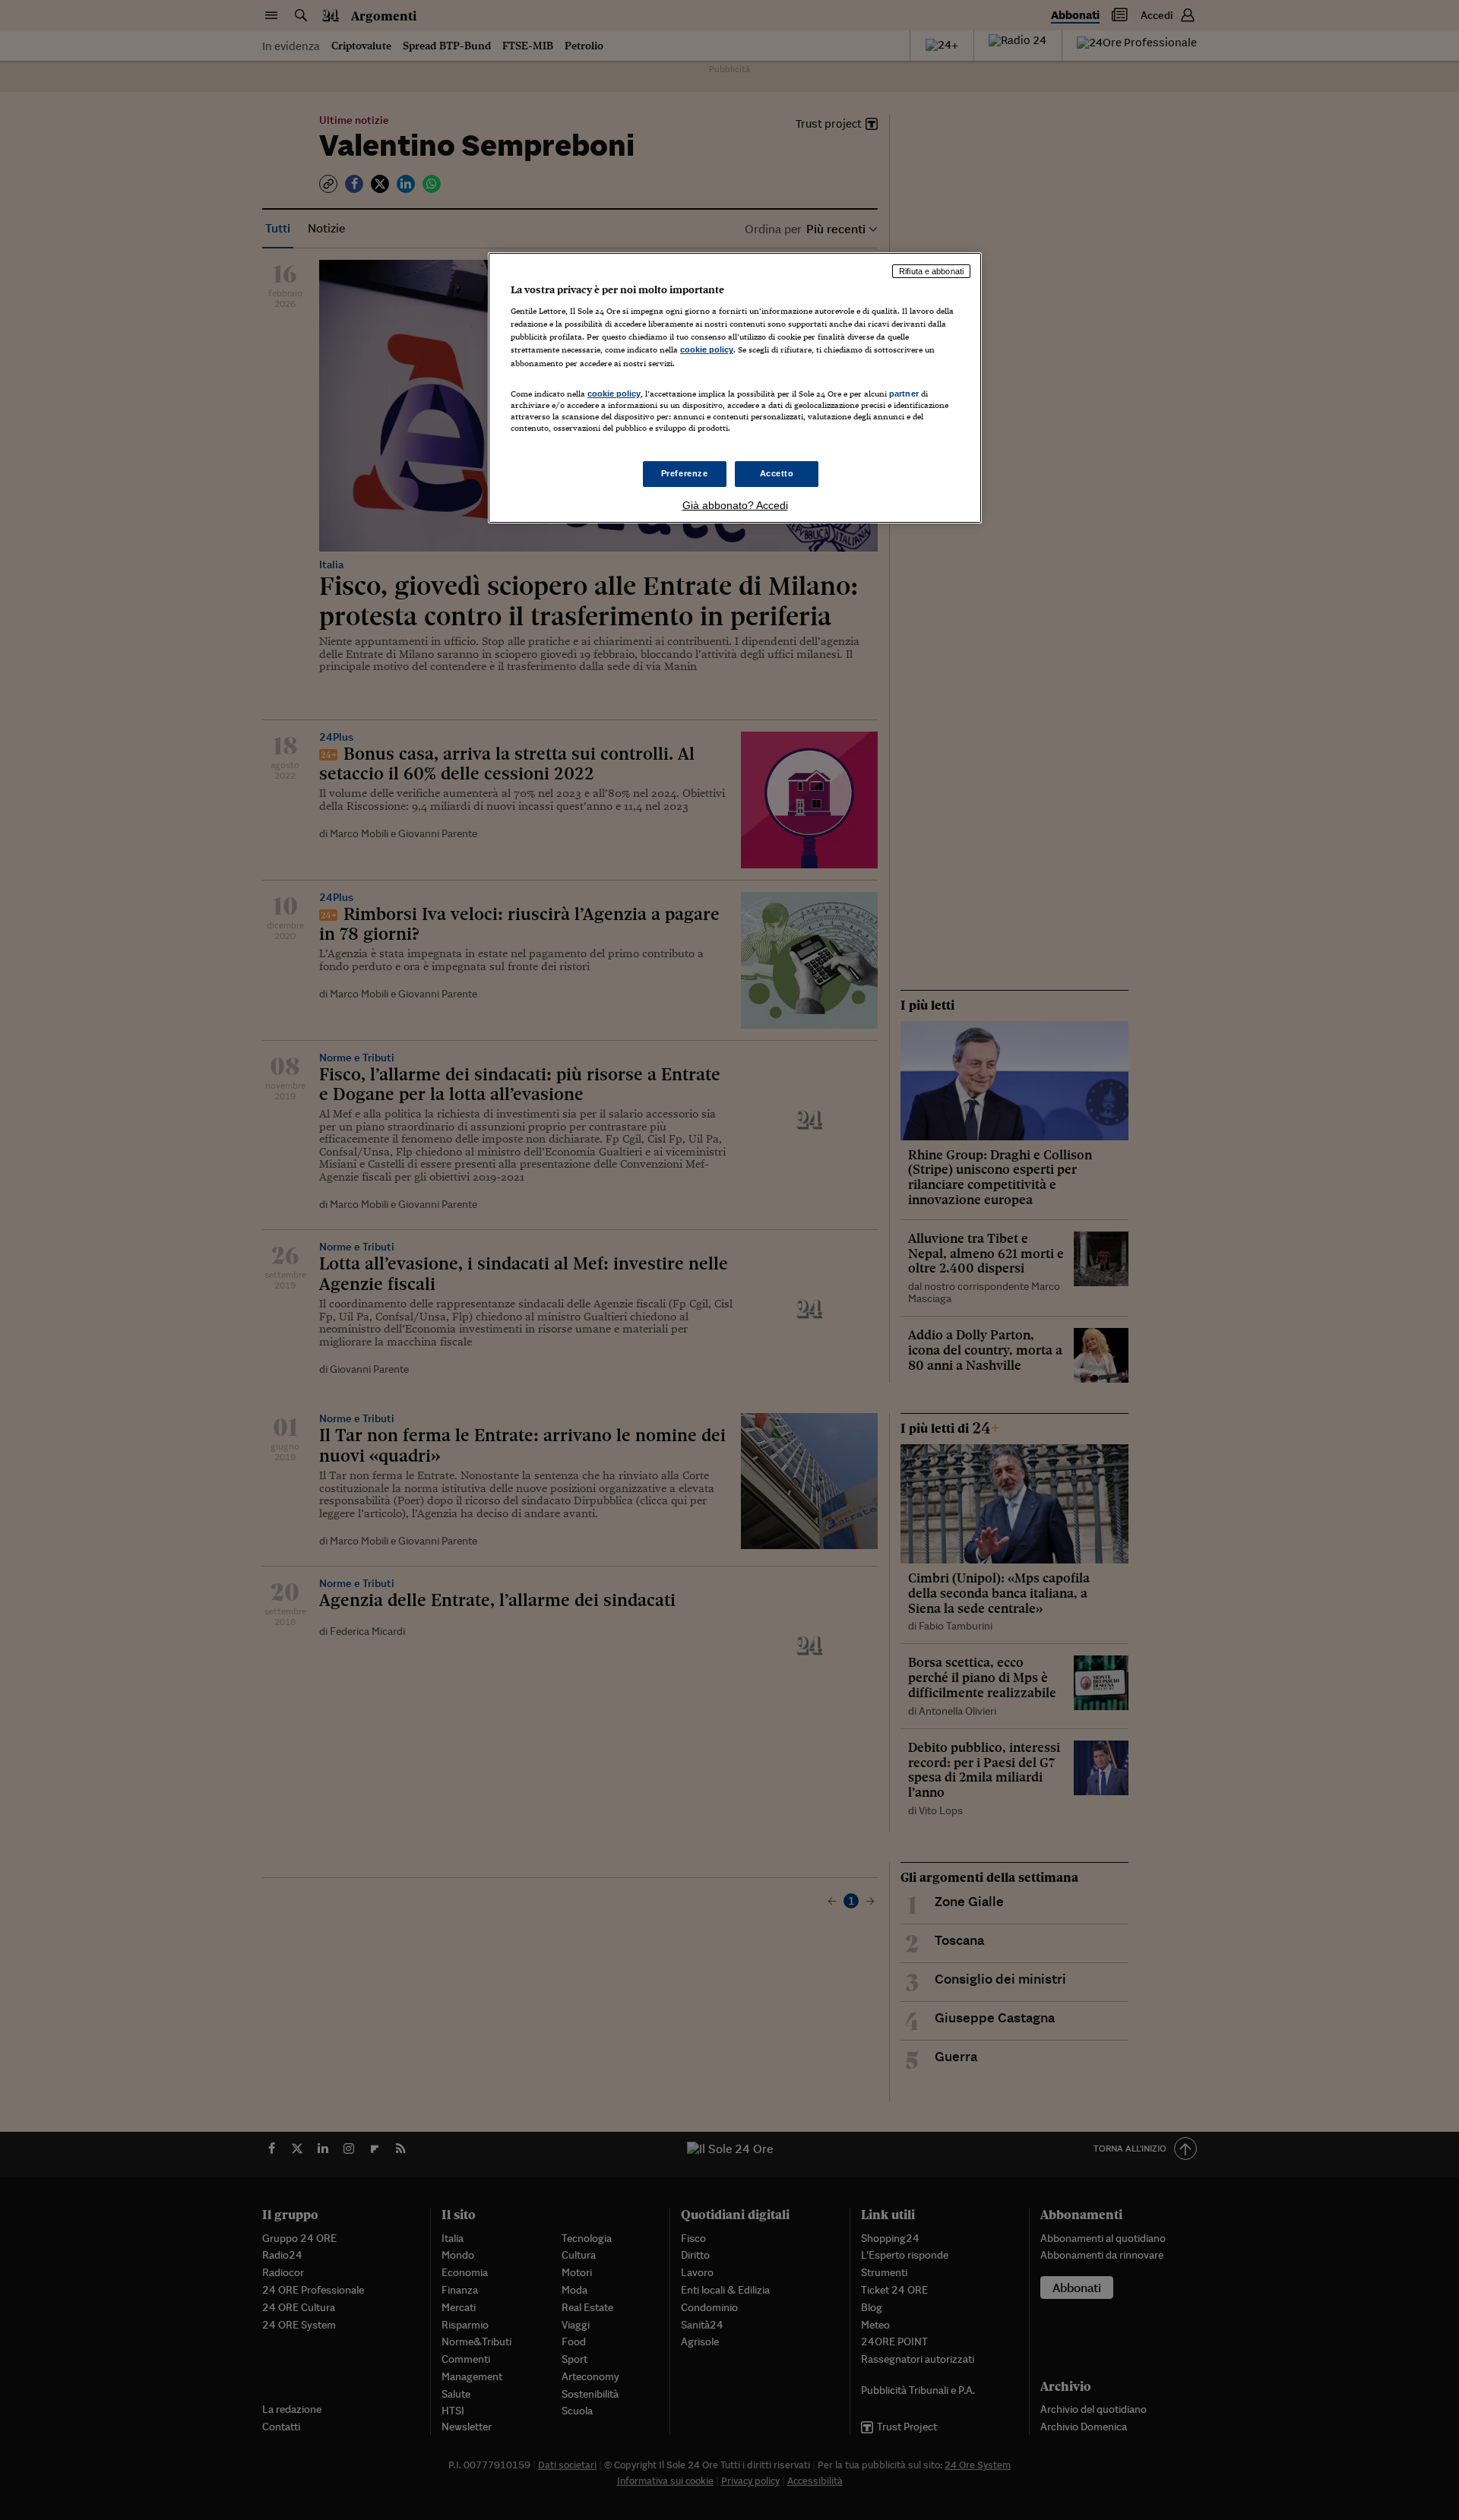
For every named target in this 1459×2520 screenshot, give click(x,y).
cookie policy (707, 349)
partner (904, 394)
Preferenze (685, 473)
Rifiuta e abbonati (931, 271)
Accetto (777, 473)
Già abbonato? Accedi (735, 505)
